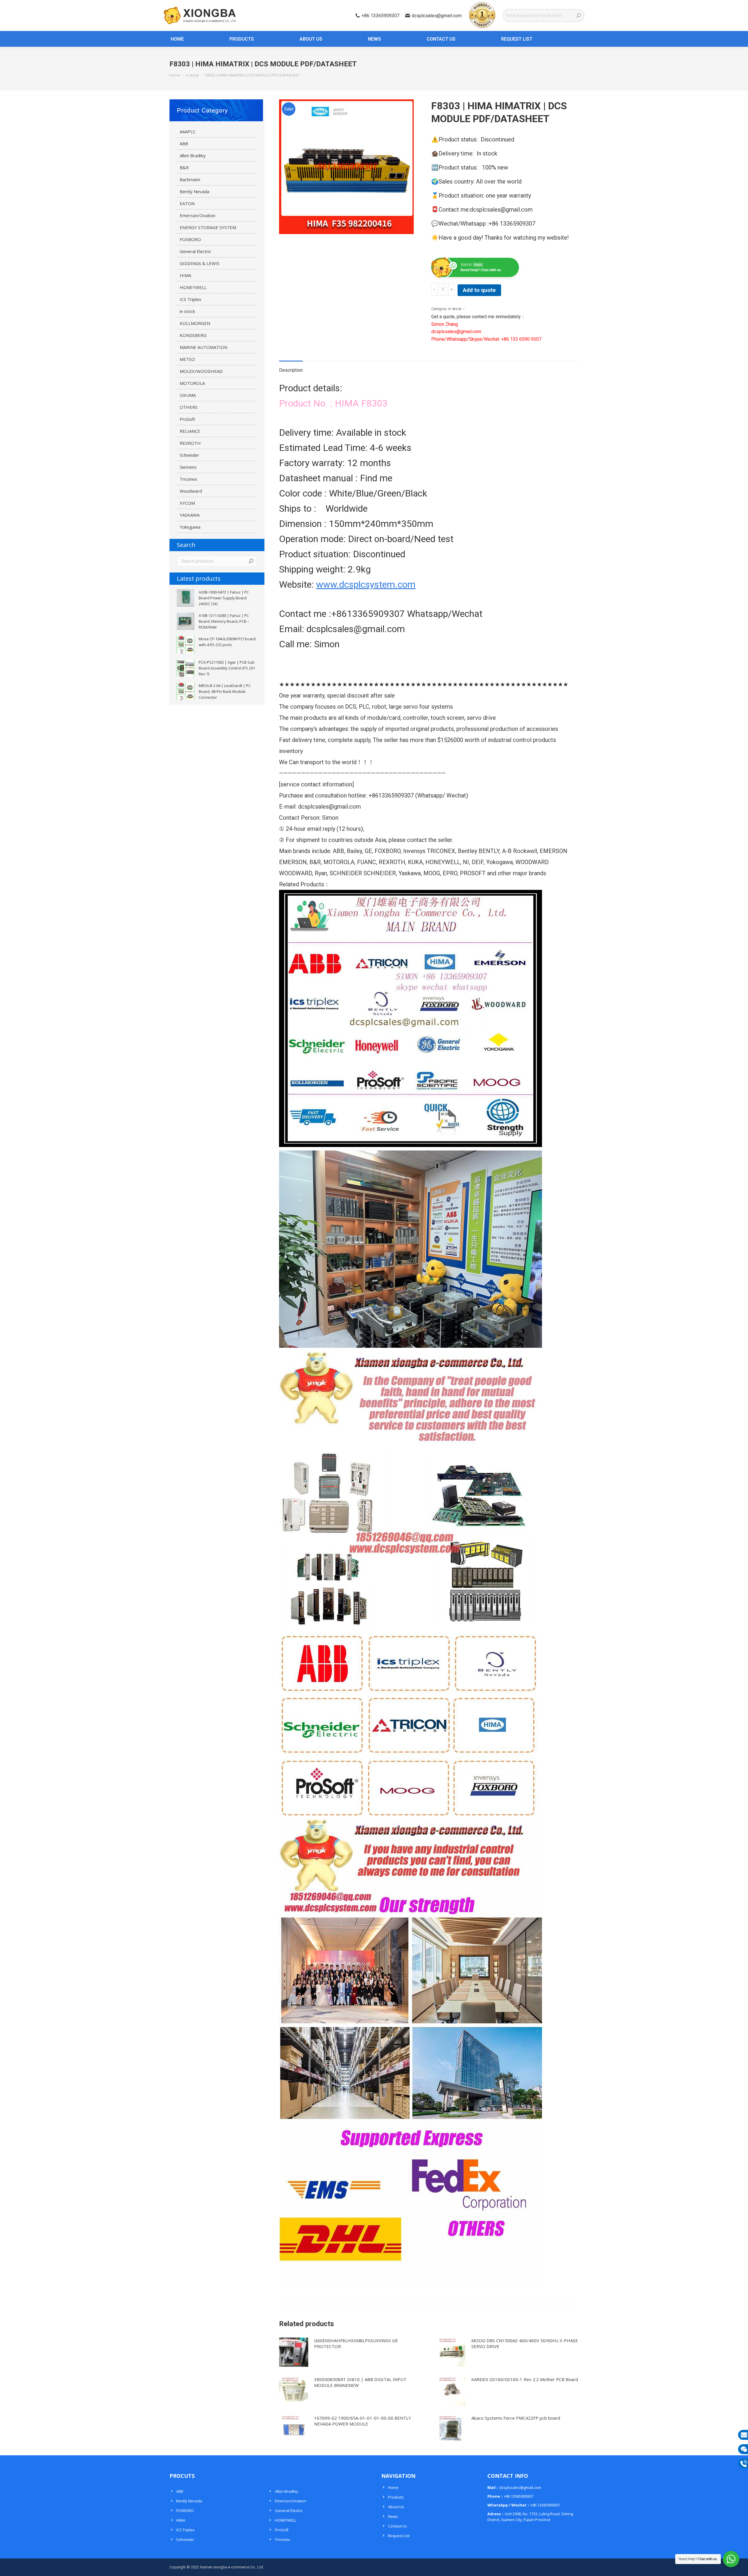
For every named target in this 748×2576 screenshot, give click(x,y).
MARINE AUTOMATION (204, 347)
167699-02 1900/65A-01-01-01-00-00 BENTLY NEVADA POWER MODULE (363, 2421)
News (393, 2516)
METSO (187, 359)
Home (393, 2487)
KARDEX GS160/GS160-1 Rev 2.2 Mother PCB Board (525, 2379)
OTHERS (189, 407)
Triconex (188, 479)
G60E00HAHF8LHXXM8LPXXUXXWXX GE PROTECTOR (356, 2343)
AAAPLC (188, 132)
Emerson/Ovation (198, 215)
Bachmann (190, 179)
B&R (184, 167)
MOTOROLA (192, 383)
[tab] (291, 367)
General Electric (195, 251)
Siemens (188, 467)
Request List (399, 2536)
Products (396, 2497)
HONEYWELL (193, 287)
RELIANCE (190, 431)
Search (251, 561)
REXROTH (190, 443)
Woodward (191, 491)
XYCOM (187, 503)
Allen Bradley (193, 155)
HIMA (185, 275)
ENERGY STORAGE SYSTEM (208, 227)
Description (291, 370)
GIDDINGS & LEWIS (200, 263)
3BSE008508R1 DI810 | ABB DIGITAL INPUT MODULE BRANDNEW (360, 2382)
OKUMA (188, 395)
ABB (184, 143)
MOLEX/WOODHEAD (201, 371)
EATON (187, 203)
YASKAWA (190, 515)
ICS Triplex (191, 299)
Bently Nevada (194, 191)
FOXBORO (190, 239)
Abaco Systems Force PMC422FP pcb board (516, 2418)
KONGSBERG (193, 335)
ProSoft (187, 419)
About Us (396, 2507)
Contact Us (398, 2526)
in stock (455, 309)
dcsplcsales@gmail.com (437, 16)
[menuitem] (174, 39)
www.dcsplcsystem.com (366, 584)
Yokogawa (190, 527)
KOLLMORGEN (195, 323)
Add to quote (479, 290)
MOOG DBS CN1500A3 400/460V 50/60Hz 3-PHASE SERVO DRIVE (525, 2343)
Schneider (189, 455)
